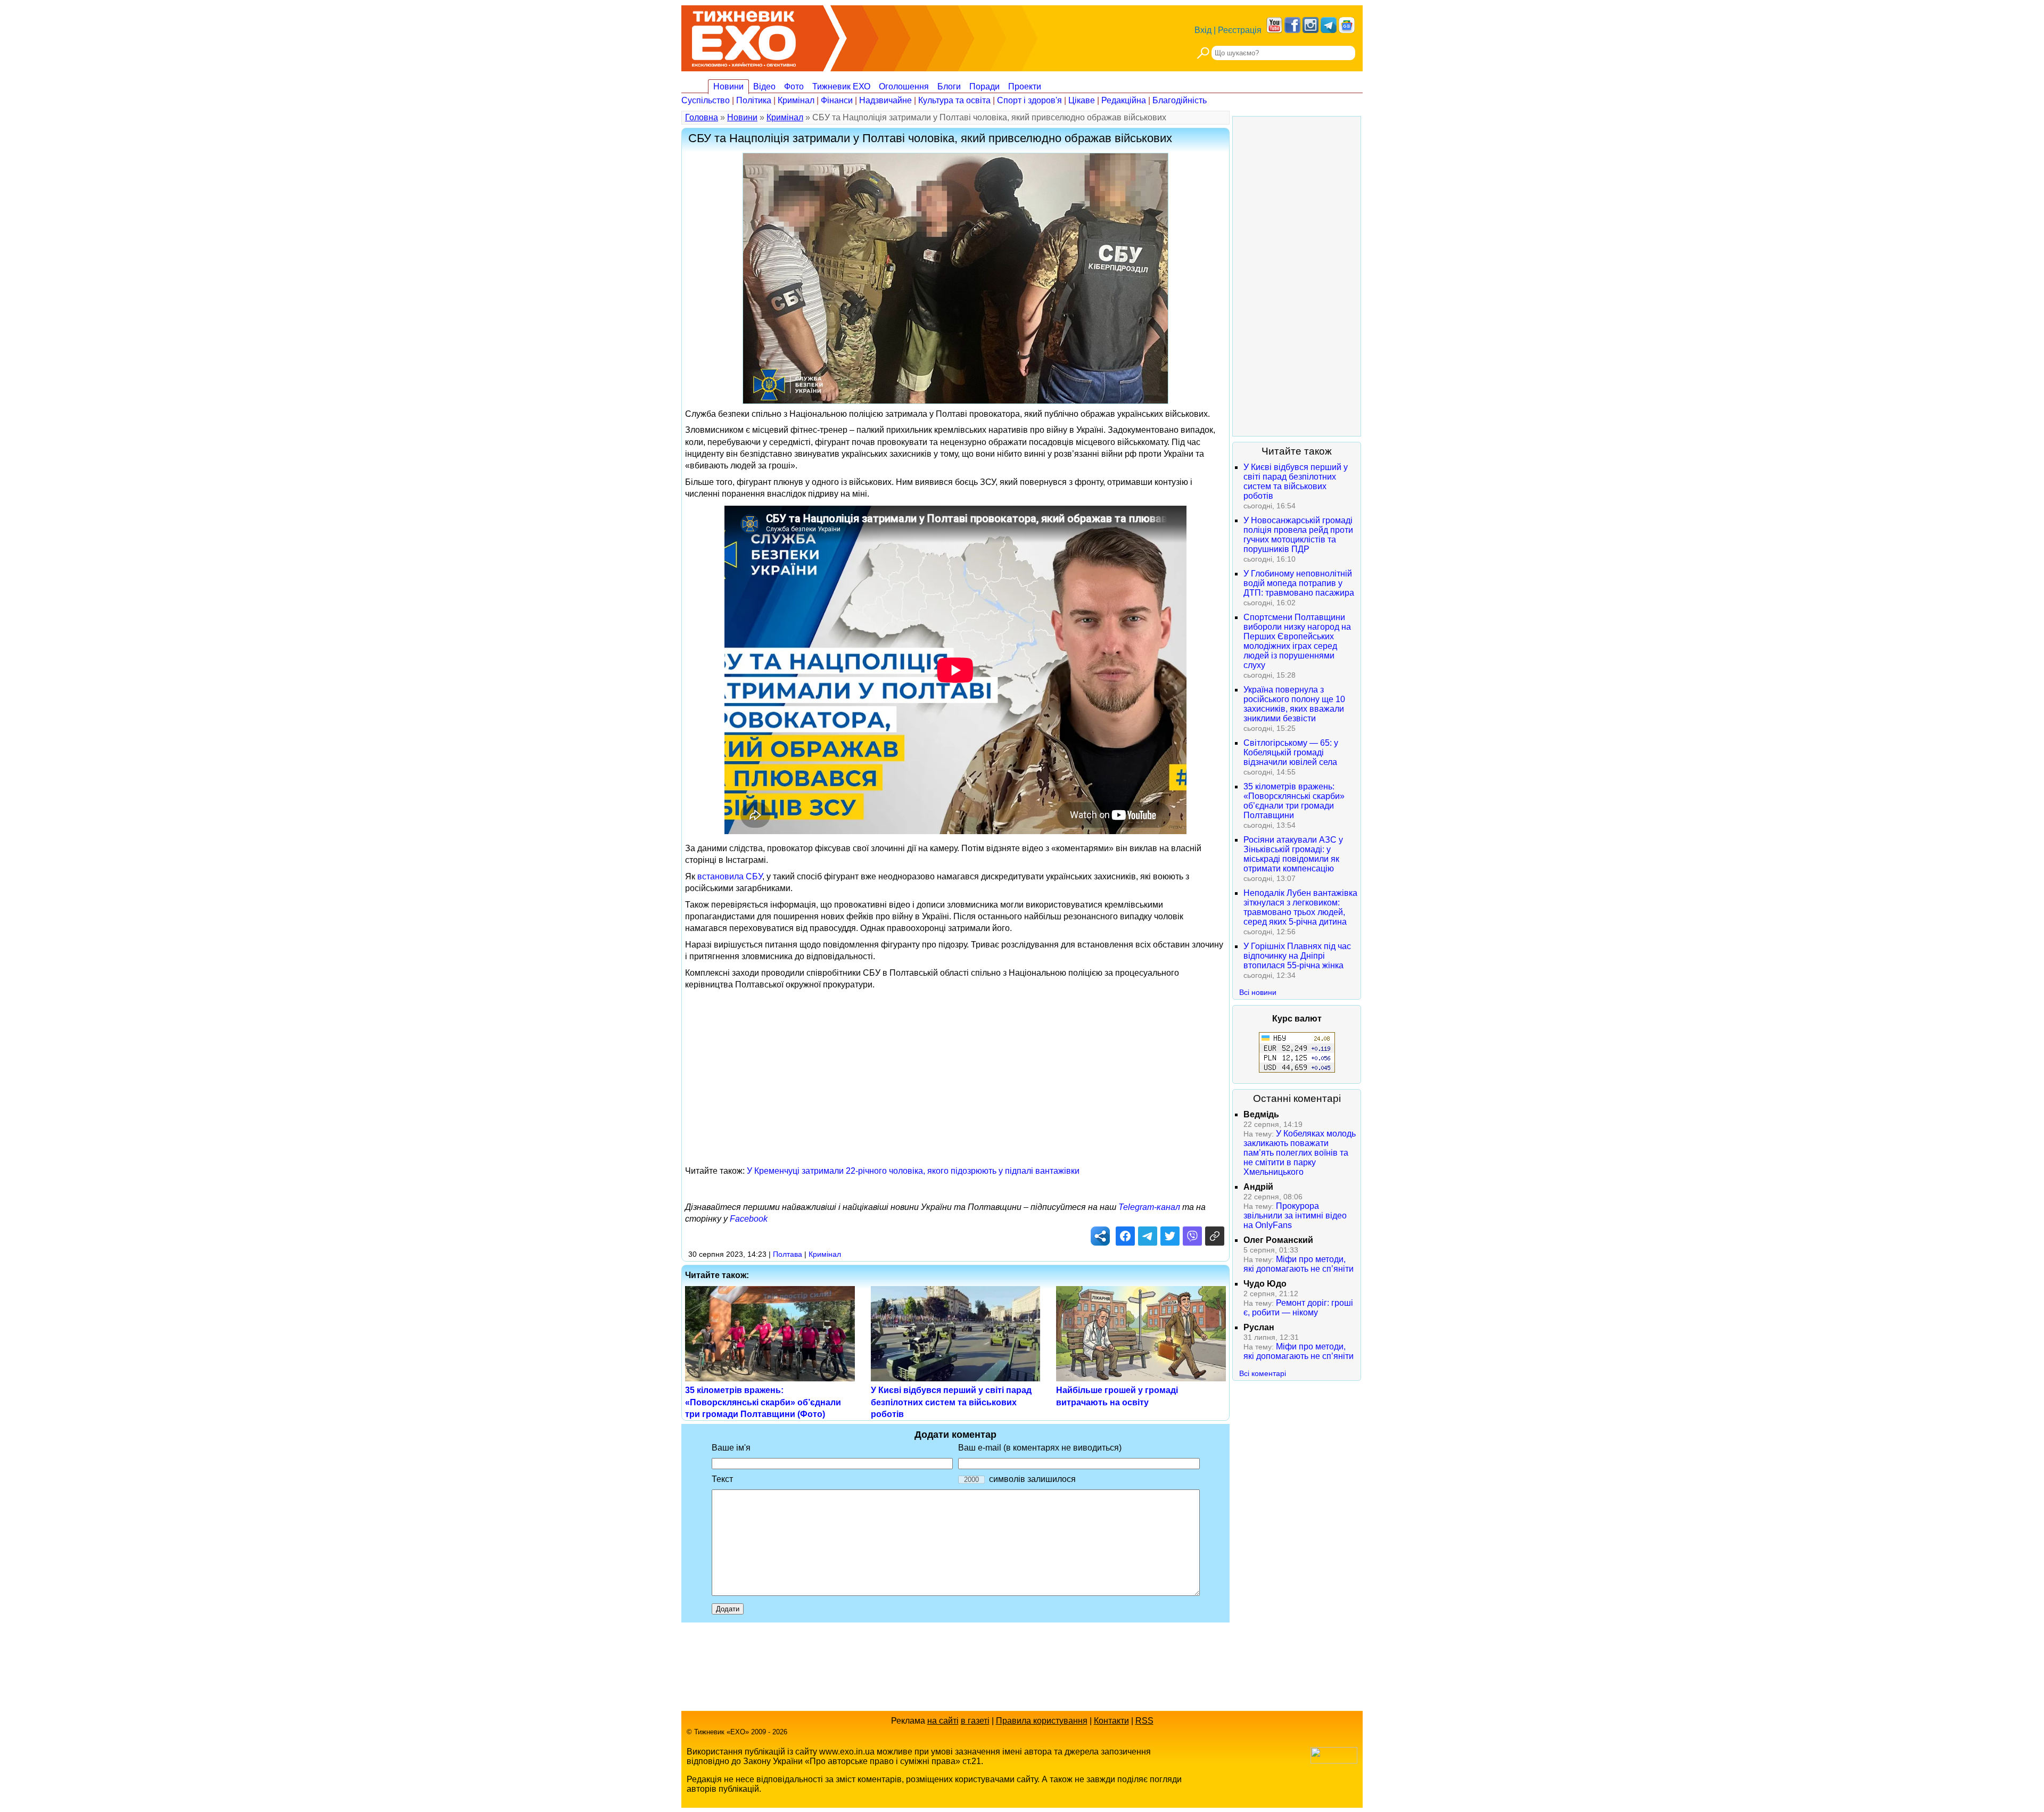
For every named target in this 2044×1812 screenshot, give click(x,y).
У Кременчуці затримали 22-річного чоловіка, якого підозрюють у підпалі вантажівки (913, 1171)
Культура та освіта (954, 100)
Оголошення (904, 87)
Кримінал (796, 100)
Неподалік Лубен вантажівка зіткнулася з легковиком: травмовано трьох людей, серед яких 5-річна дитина (1300, 907)
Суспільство (706, 100)
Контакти (1111, 1721)
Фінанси (837, 100)
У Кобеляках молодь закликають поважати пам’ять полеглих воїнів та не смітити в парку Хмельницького (1300, 1153)
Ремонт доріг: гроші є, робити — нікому (1298, 1308)
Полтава (788, 1254)
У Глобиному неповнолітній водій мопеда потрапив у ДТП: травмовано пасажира (1299, 583)
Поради (984, 87)
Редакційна (1124, 100)
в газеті (975, 1721)
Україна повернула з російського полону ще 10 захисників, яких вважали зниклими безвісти (1294, 704)
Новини (728, 87)
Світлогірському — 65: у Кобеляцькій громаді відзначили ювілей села (1291, 752)
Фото (794, 87)
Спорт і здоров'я (1029, 100)
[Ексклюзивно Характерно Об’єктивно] (744, 36)
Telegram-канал (1149, 1207)
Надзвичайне (885, 100)
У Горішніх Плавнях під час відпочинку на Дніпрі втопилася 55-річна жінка (1297, 956)
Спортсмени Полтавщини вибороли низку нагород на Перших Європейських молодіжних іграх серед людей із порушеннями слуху (1297, 641)
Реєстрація (1240, 30)
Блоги (949, 87)
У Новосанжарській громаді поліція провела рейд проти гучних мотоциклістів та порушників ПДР (1298, 535)
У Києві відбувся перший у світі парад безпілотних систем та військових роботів (951, 1402)
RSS (1144, 1721)
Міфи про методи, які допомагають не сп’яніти (1299, 1264)
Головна (702, 117)
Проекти (1025, 87)
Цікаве (1082, 100)
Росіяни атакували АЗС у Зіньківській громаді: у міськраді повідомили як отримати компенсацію (1293, 854)
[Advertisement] (955, 1069)
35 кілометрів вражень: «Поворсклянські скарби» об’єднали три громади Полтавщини (1294, 801)
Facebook (749, 1219)
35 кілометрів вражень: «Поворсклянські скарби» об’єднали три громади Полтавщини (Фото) (763, 1402)
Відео (764, 87)
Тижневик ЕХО (841, 87)
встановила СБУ (730, 876)
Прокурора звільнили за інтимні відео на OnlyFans (1295, 1216)
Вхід (1203, 30)
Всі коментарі (1263, 1373)
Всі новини (1258, 992)
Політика (754, 100)
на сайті (943, 1721)
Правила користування (1042, 1721)
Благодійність (1180, 100)
